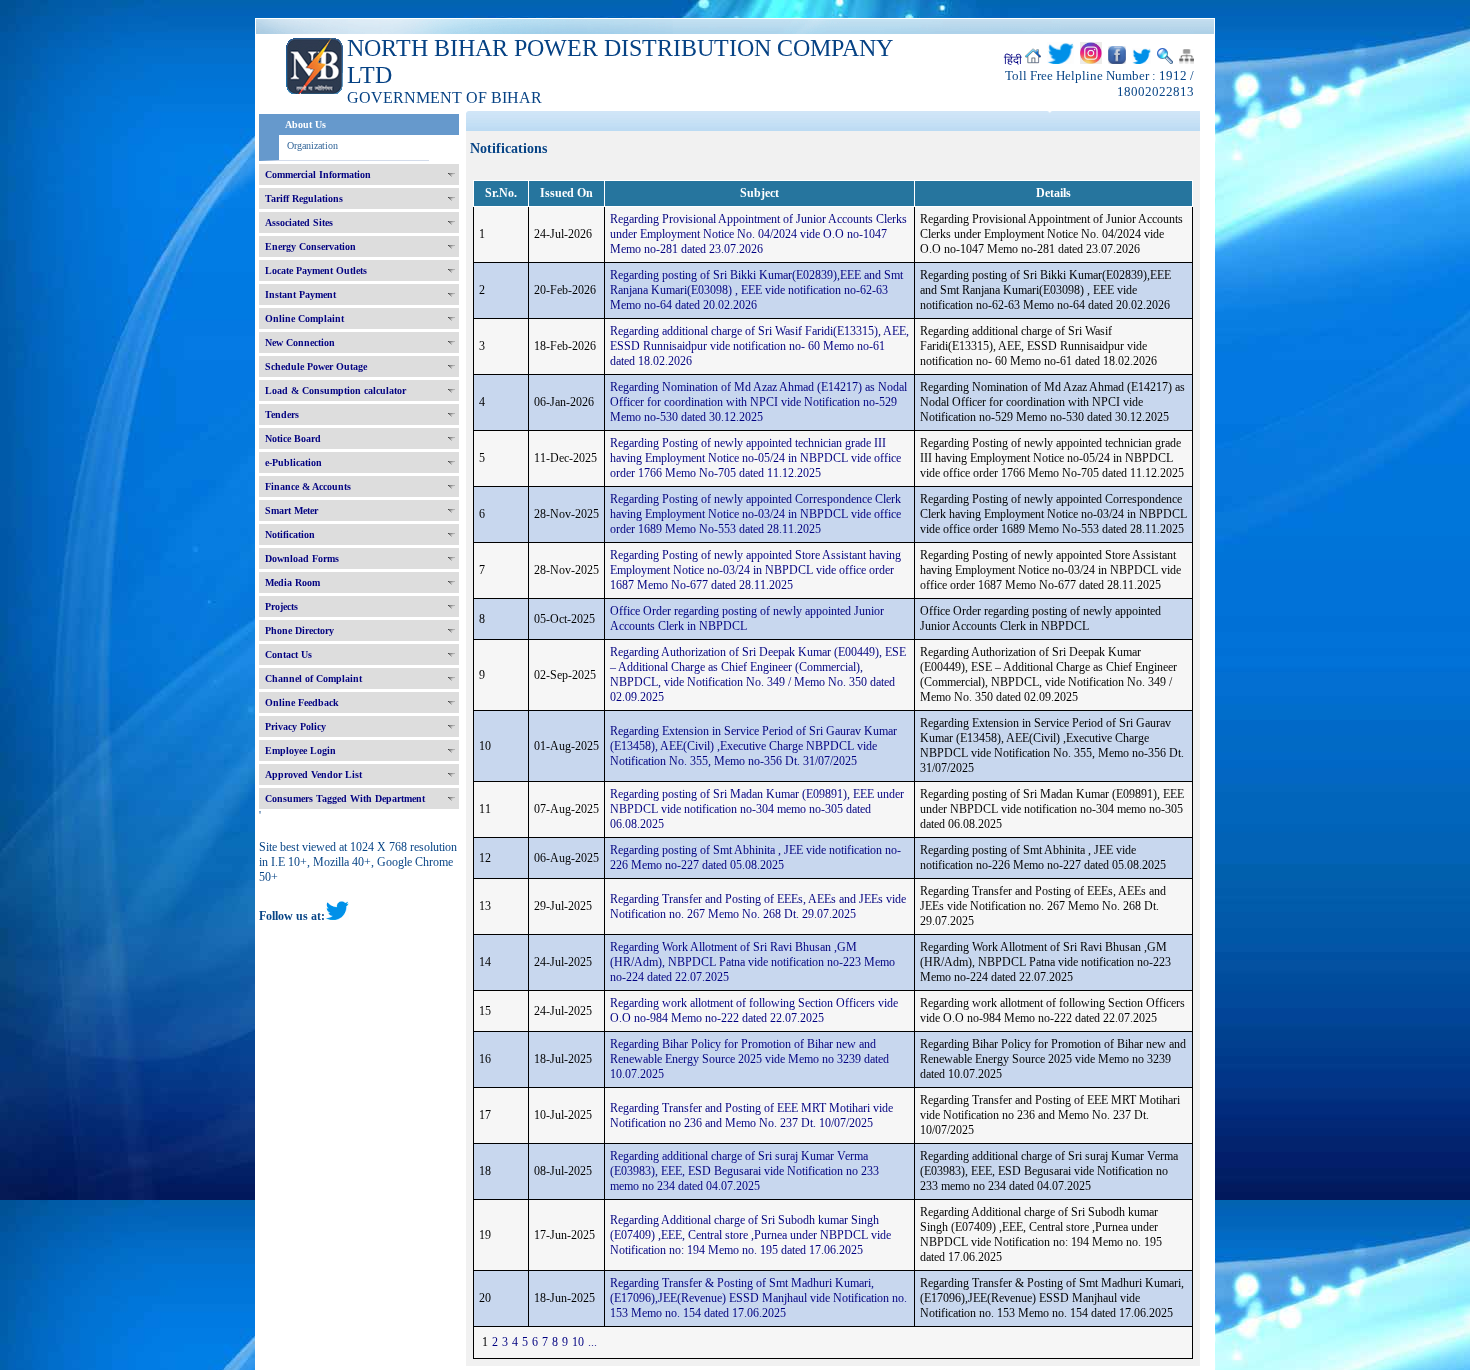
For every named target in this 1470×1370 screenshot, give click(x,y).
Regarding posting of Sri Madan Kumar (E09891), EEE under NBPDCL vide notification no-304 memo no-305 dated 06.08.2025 (757, 809)
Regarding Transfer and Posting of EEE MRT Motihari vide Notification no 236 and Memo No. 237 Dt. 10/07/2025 (751, 1115)
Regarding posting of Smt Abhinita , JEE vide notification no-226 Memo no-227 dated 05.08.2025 (755, 857)
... (592, 1342)
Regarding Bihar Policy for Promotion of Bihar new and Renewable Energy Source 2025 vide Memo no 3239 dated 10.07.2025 (749, 1059)
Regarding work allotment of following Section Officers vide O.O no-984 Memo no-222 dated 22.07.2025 (754, 1010)
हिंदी (1013, 60)
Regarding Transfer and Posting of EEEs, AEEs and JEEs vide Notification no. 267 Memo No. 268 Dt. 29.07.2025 (758, 906)
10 (578, 1342)
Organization (312, 145)
